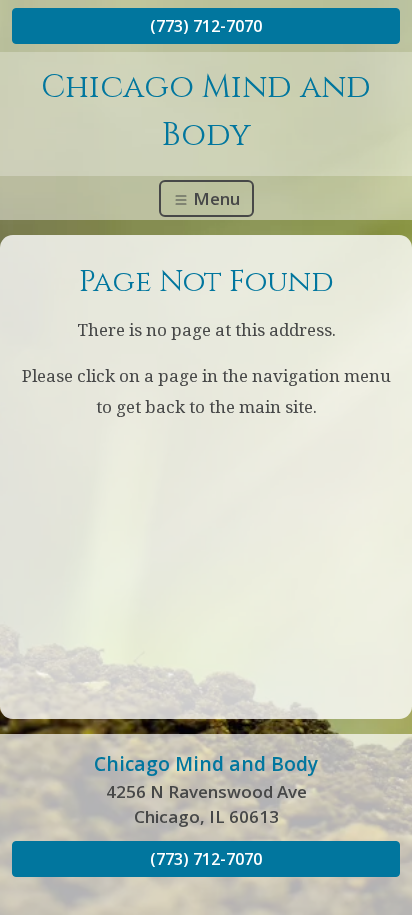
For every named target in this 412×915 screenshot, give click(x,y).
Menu (214, 198)
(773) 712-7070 (206, 26)
